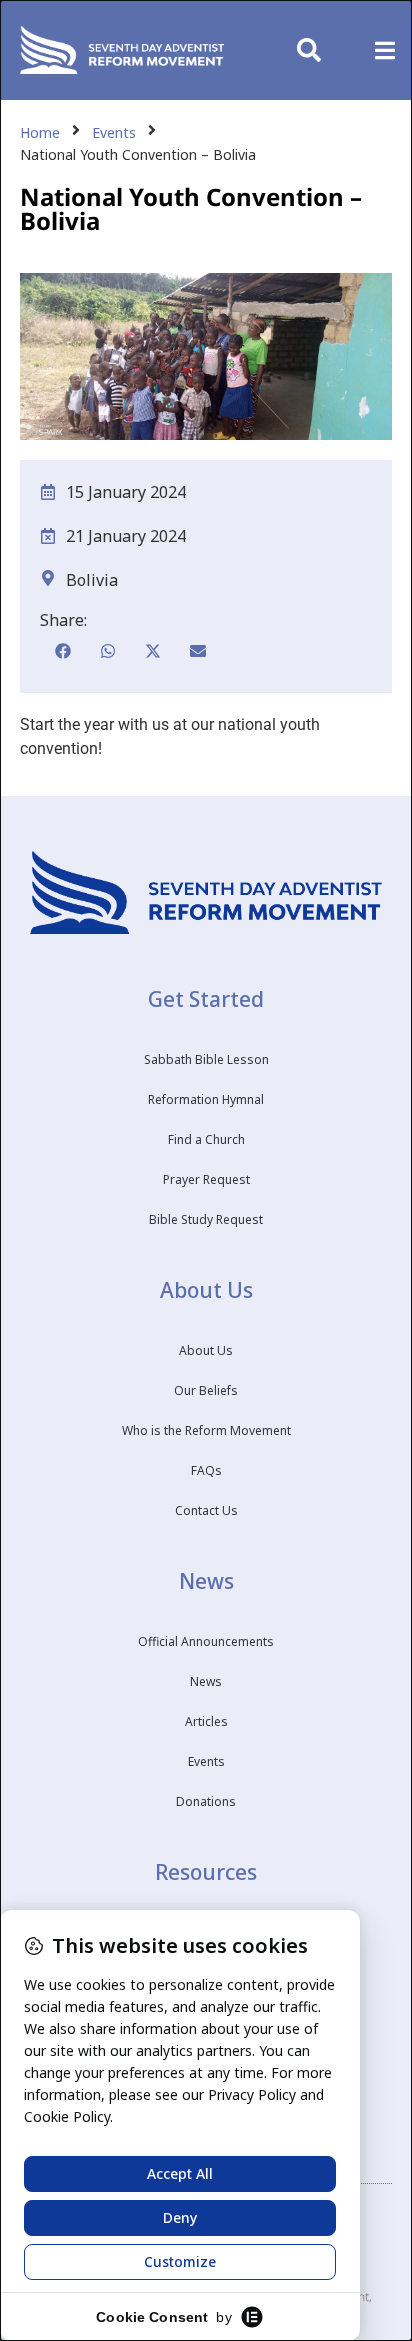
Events (114, 132)
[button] (384, 50)
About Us (206, 1350)
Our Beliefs (206, 1390)
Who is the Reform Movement (206, 1430)
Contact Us (206, 1510)
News (206, 1681)
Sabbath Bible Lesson (206, 1059)
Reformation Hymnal (206, 1099)
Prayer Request (206, 1179)
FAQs (206, 1470)
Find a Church (206, 1139)
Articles (206, 1721)
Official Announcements (206, 1641)
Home (40, 132)
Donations (206, 1801)
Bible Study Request (206, 1219)
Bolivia (92, 580)
